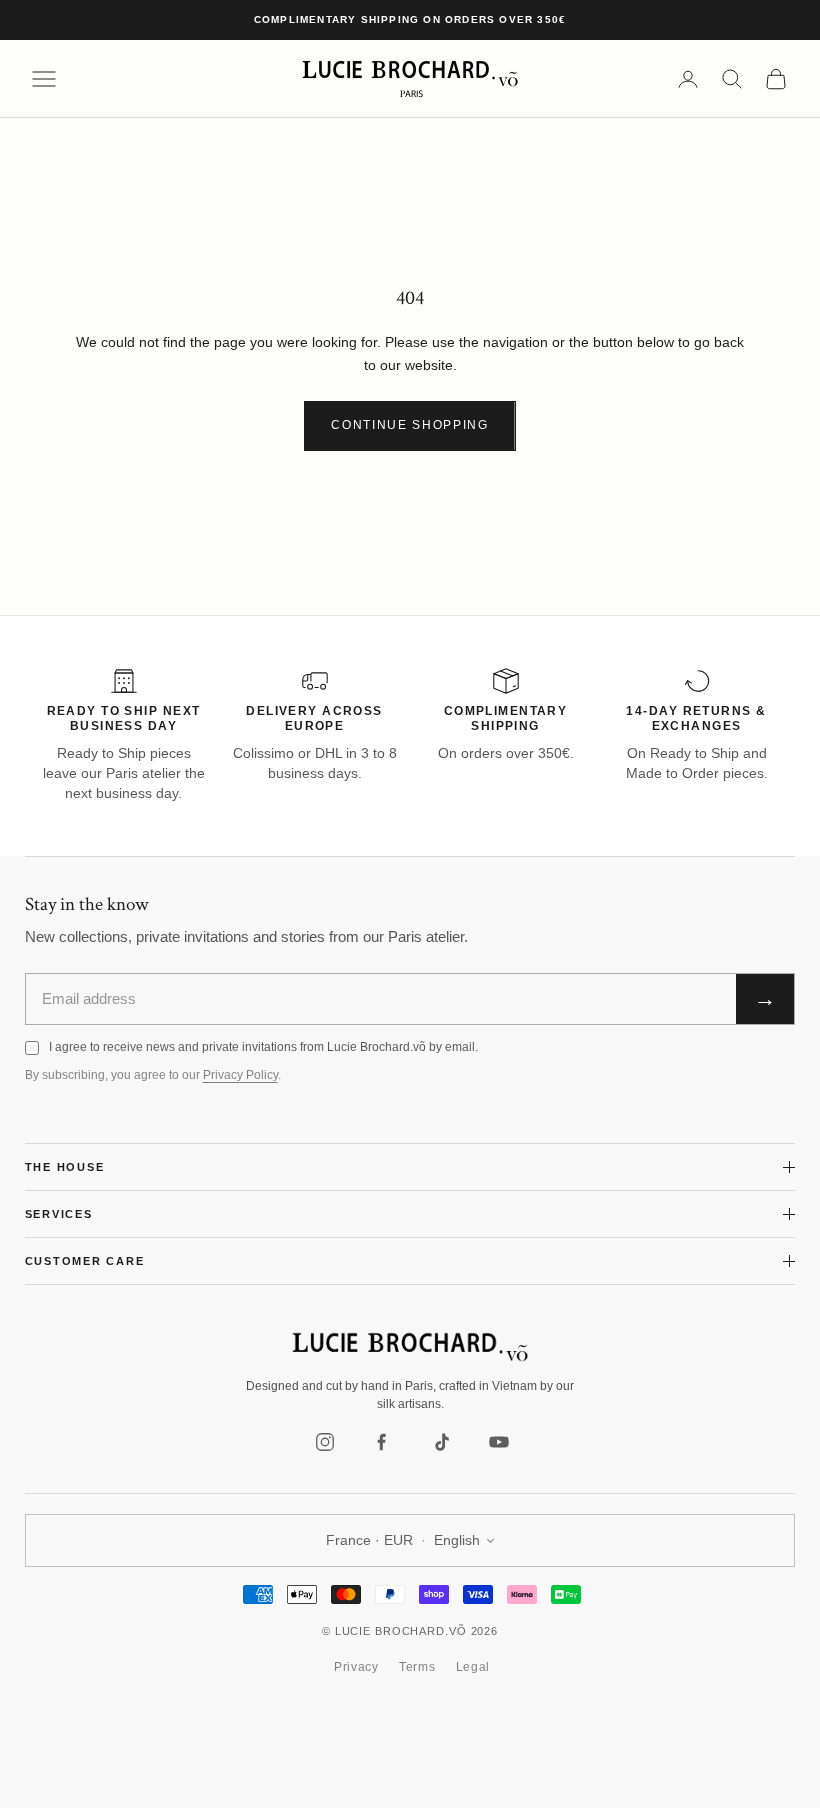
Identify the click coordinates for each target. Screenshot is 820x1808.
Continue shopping (410, 425)
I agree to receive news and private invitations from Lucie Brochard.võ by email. (263, 1047)
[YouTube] (499, 1442)
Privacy (356, 1667)
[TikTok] (441, 1442)
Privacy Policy (240, 1075)
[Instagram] (325, 1442)
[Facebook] (383, 1442)
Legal (473, 1667)
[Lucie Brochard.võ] (410, 1347)
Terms (417, 1667)
